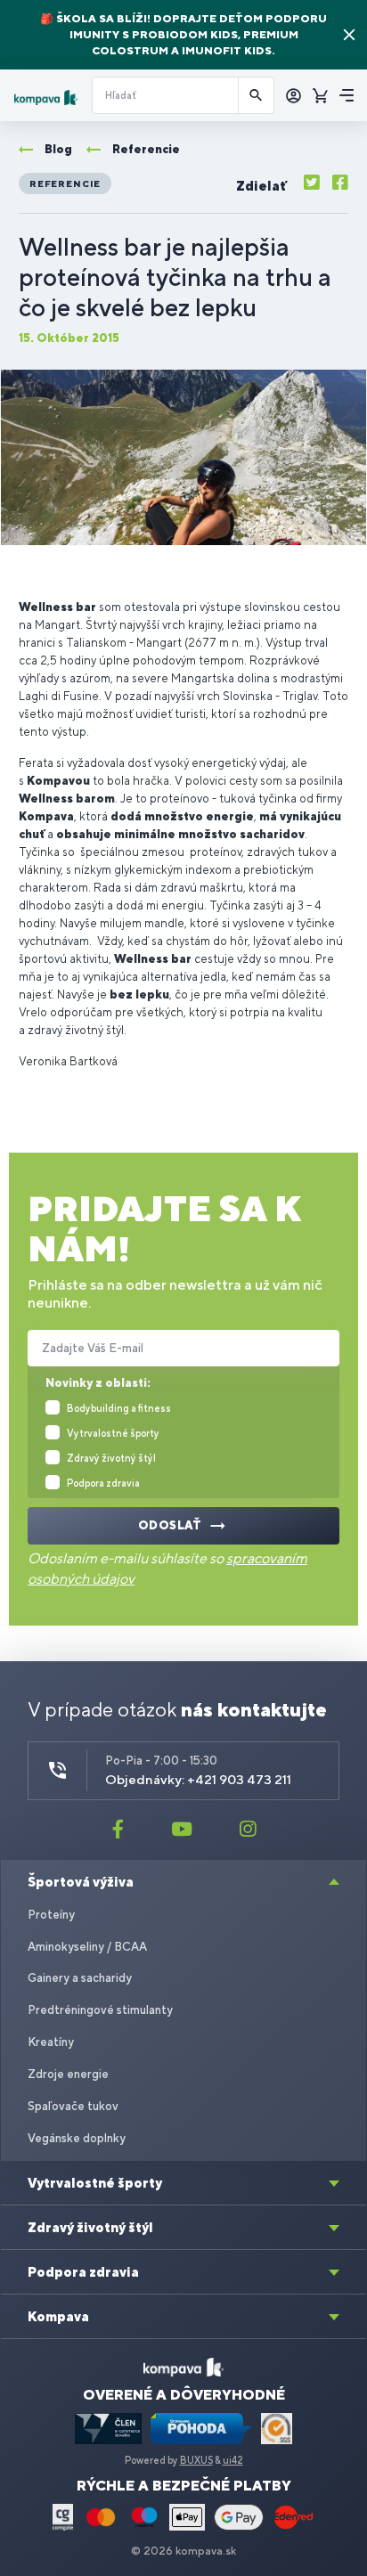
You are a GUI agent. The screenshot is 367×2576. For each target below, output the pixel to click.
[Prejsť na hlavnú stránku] (46, 98)
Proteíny (51, 1915)
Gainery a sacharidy (80, 1978)
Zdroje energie (68, 2074)
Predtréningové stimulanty (100, 2010)
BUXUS (196, 2460)
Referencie (65, 183)
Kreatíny (51, 2042)
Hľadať (257, 95)
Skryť (349, 35)
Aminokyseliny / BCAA (87, 1947)
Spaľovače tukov (73, 2106)
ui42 (233, 2460)
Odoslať (170, 1525)
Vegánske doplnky (77, 2138)
